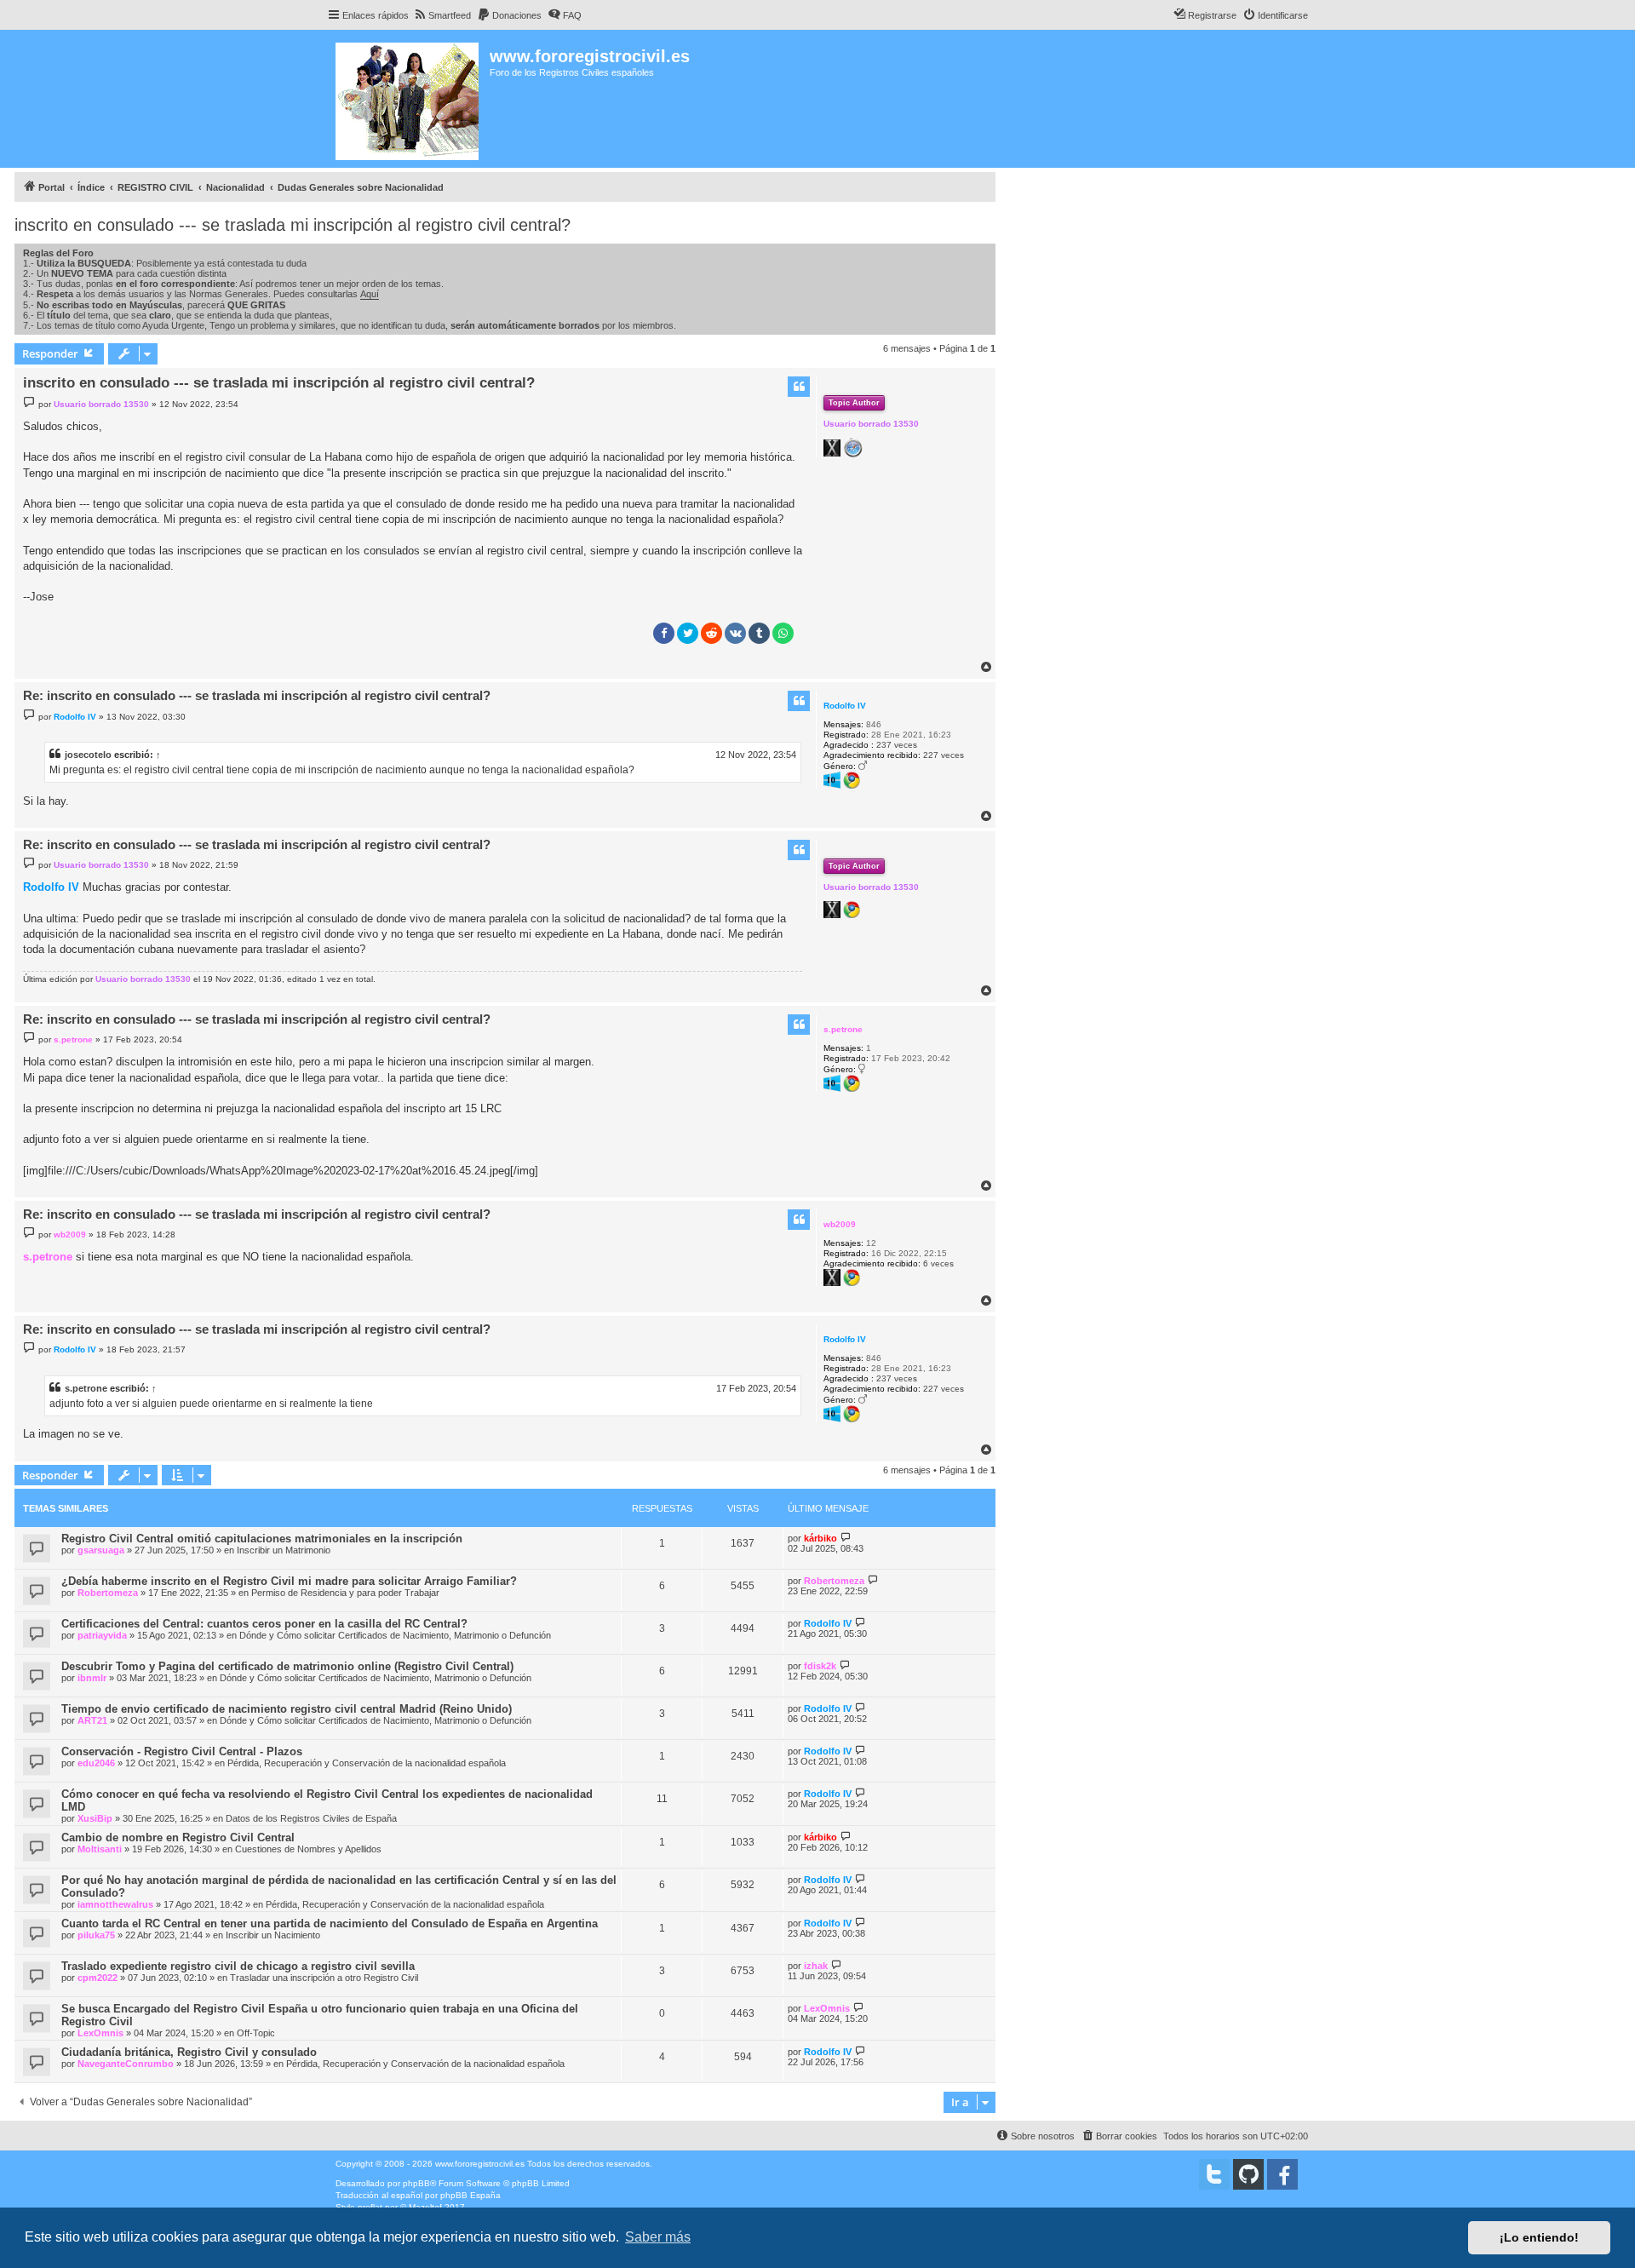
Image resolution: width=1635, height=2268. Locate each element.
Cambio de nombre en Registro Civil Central (178, 1837)
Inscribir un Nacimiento (273, 1935)
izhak (816, 1966)
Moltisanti (100, 1849)
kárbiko (820, 1538)
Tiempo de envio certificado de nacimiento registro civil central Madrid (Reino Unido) (287, 1709)
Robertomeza (108, 1593)
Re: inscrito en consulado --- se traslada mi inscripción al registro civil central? (257, 695)
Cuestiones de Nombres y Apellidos (308, 1849)
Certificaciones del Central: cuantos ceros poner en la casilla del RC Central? (264, 1624)
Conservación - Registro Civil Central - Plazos (182, 1751)
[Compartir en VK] (735, 633)
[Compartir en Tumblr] (759, 633)
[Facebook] (1282, 2174)
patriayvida (102, 1635)
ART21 (92, 1720)
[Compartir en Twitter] (688, 633)
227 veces (944, 755)
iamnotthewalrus (115, 1904)
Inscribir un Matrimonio (284, 1550)
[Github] (1248, 2174)
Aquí (370, 294)
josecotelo (88, 755)
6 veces (938, 1263)
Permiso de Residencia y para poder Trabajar (345, 1593)
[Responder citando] (799, 387)
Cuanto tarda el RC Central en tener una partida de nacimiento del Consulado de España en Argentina (330, 1923)
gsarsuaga (101, 1550)
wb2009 (840, 1224)
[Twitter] (1214, 2174)
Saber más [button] (658, 2237)
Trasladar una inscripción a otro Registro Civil (324, 1978)
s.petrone (843, 1029)
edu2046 (96, 1763)
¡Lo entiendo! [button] (1539, 2237)
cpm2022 (98, 1978)
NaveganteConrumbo (126, 2064)
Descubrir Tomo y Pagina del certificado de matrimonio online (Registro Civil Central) (287, 1666)
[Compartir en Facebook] (664, 633)
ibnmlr (92, 1678)
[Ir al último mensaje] (846, 1538)
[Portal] (408, 99)
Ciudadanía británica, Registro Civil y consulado (189, 2052)
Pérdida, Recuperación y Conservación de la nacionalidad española (367, 1763)
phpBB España (470, 2195)
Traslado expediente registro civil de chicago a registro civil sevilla (238, 1966)
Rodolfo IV (845, 706)
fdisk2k (820, 1666)
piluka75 (96, 1935)
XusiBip (95, 1818)
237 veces (897, 745)
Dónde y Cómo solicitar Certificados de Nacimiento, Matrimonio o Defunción (395, 1635)
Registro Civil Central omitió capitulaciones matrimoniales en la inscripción (262, 1539)
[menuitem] (442, 15)
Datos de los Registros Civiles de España (311, 1818)
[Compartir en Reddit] (711, 633)
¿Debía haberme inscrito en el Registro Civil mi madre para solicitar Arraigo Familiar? (289, 1581)
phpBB (416, 2183)
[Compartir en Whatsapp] (783, 633)
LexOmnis (100, 2033)
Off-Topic (256, 2033)
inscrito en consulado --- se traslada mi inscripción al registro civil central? (293, 225)
